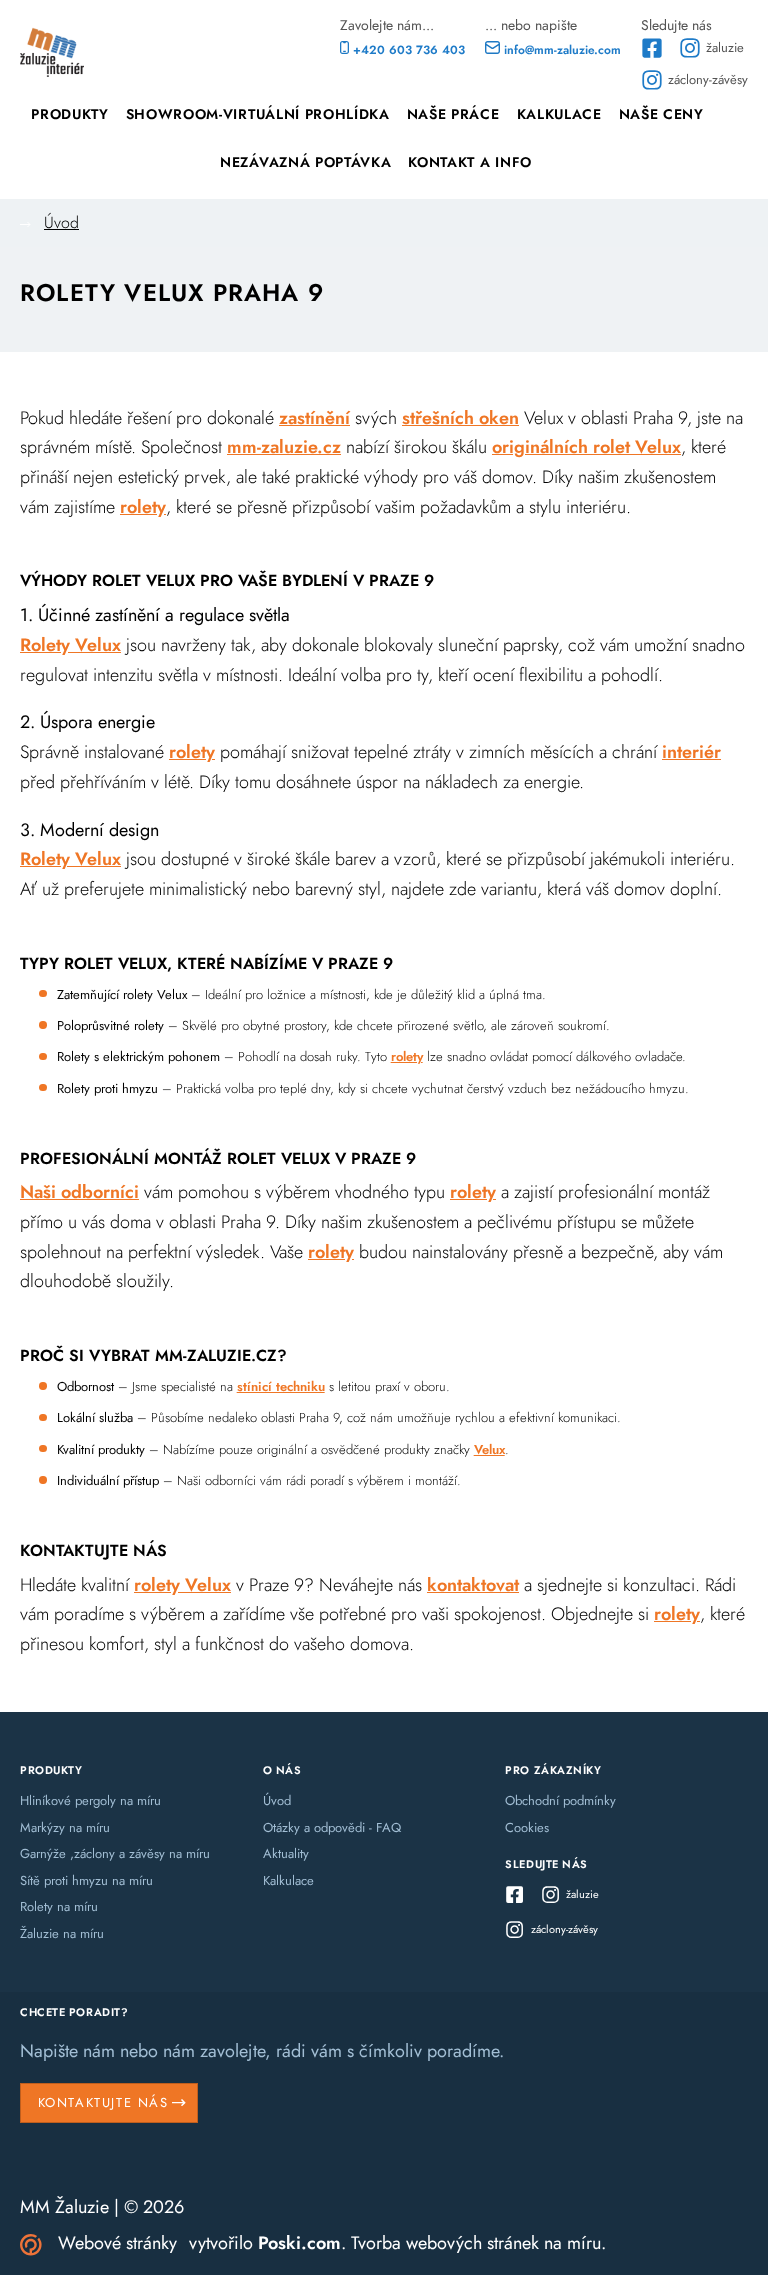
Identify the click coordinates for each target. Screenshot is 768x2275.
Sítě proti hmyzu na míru (86, 1880)
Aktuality (286, 1853)
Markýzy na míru (65, 1827)
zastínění (314, 418)
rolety (143, 507)
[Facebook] (654, 48)
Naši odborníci (79, 1192)
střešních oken (460, 418)
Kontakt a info (470, 162)
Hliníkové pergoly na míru (90, 1800)
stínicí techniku (281, 1386)
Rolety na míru (59, 1906)
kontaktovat (473, 1585)
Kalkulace (559, 114)
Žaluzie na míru (62, 1933)
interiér (691, 752)
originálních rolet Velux (586, 447)
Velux (489, 1449)
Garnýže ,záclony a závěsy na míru (115, 1853)
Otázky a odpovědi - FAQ (332, 1827)
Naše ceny (661, 114)
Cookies (527, 1827)
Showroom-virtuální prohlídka (258, 114)
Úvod (61, 222)
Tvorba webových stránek (445, 2243)
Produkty (69, 114)
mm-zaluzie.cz (284, 447)
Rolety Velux (70, 645)
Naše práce (453, 114)
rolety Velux (182, 1585)
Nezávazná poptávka (305, 162)
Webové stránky (117, 2243)
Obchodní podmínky (560, 1800)
